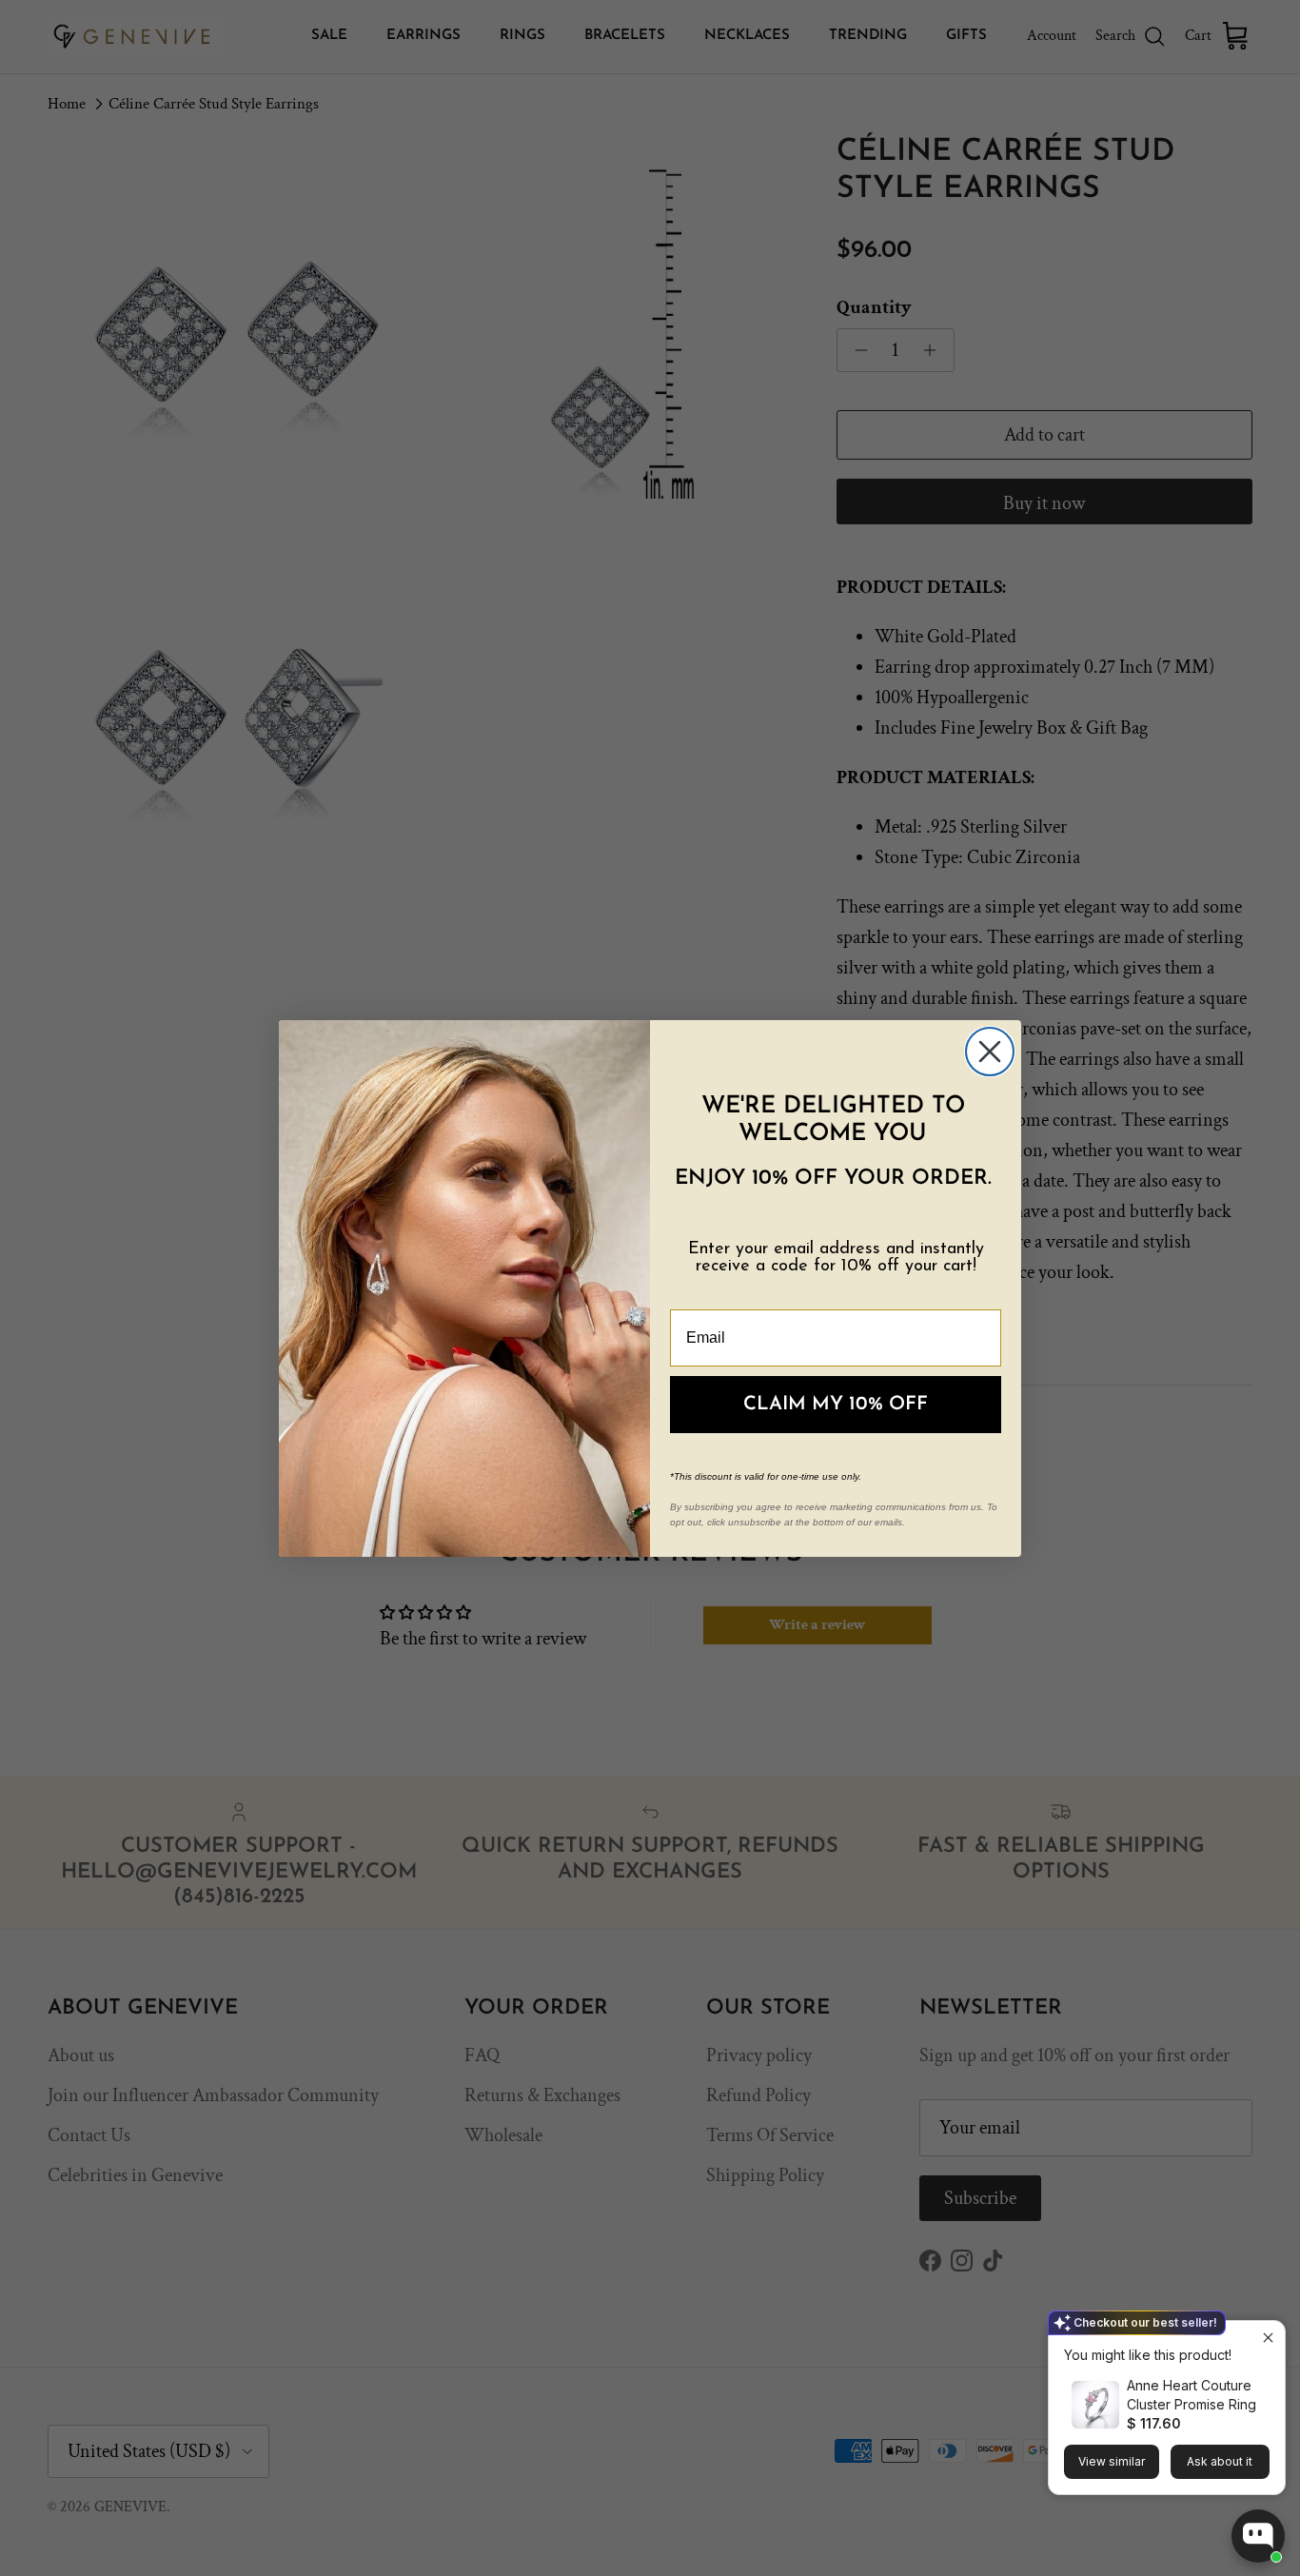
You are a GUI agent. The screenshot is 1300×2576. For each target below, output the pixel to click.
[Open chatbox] (1258, 2536)
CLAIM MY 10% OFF (836, 1405)
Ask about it (1220, 2461)
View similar (1112, 2461)
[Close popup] (1268, 2338)
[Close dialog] (990, 1052)
